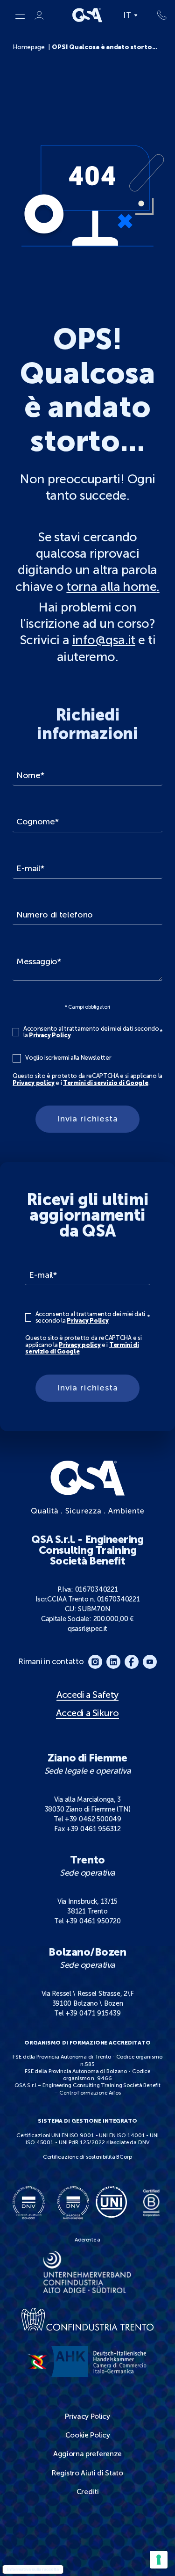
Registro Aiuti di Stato (87, 2473)
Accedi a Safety (87, 1695)
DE (129, 27)
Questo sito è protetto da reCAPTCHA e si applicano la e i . (87, 1080)
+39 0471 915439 (93, 2013)
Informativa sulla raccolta (33, 2569)
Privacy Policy (50, 1035)
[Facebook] (132, 1662)
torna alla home (111, 587)
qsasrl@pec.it (87, 1629)
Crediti (88, 2492)
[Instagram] (95, 1662)
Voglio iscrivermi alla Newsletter (68, 1058)
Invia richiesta (87, 1119)
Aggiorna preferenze (87, 2454)
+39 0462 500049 (93, 1819)
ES (128, 58)
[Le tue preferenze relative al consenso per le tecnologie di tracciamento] (159, 2560)
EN (129, 38)
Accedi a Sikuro (87, 1713)
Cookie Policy (88, 2435)
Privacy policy (33, 1083)
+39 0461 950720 (93, 1921)
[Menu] (20, 15)
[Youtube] (150, 1662)
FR (129, 47)
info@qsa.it (104, 640)
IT (128, 15)
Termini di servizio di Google (106, 1083)
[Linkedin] (113, 1662)
